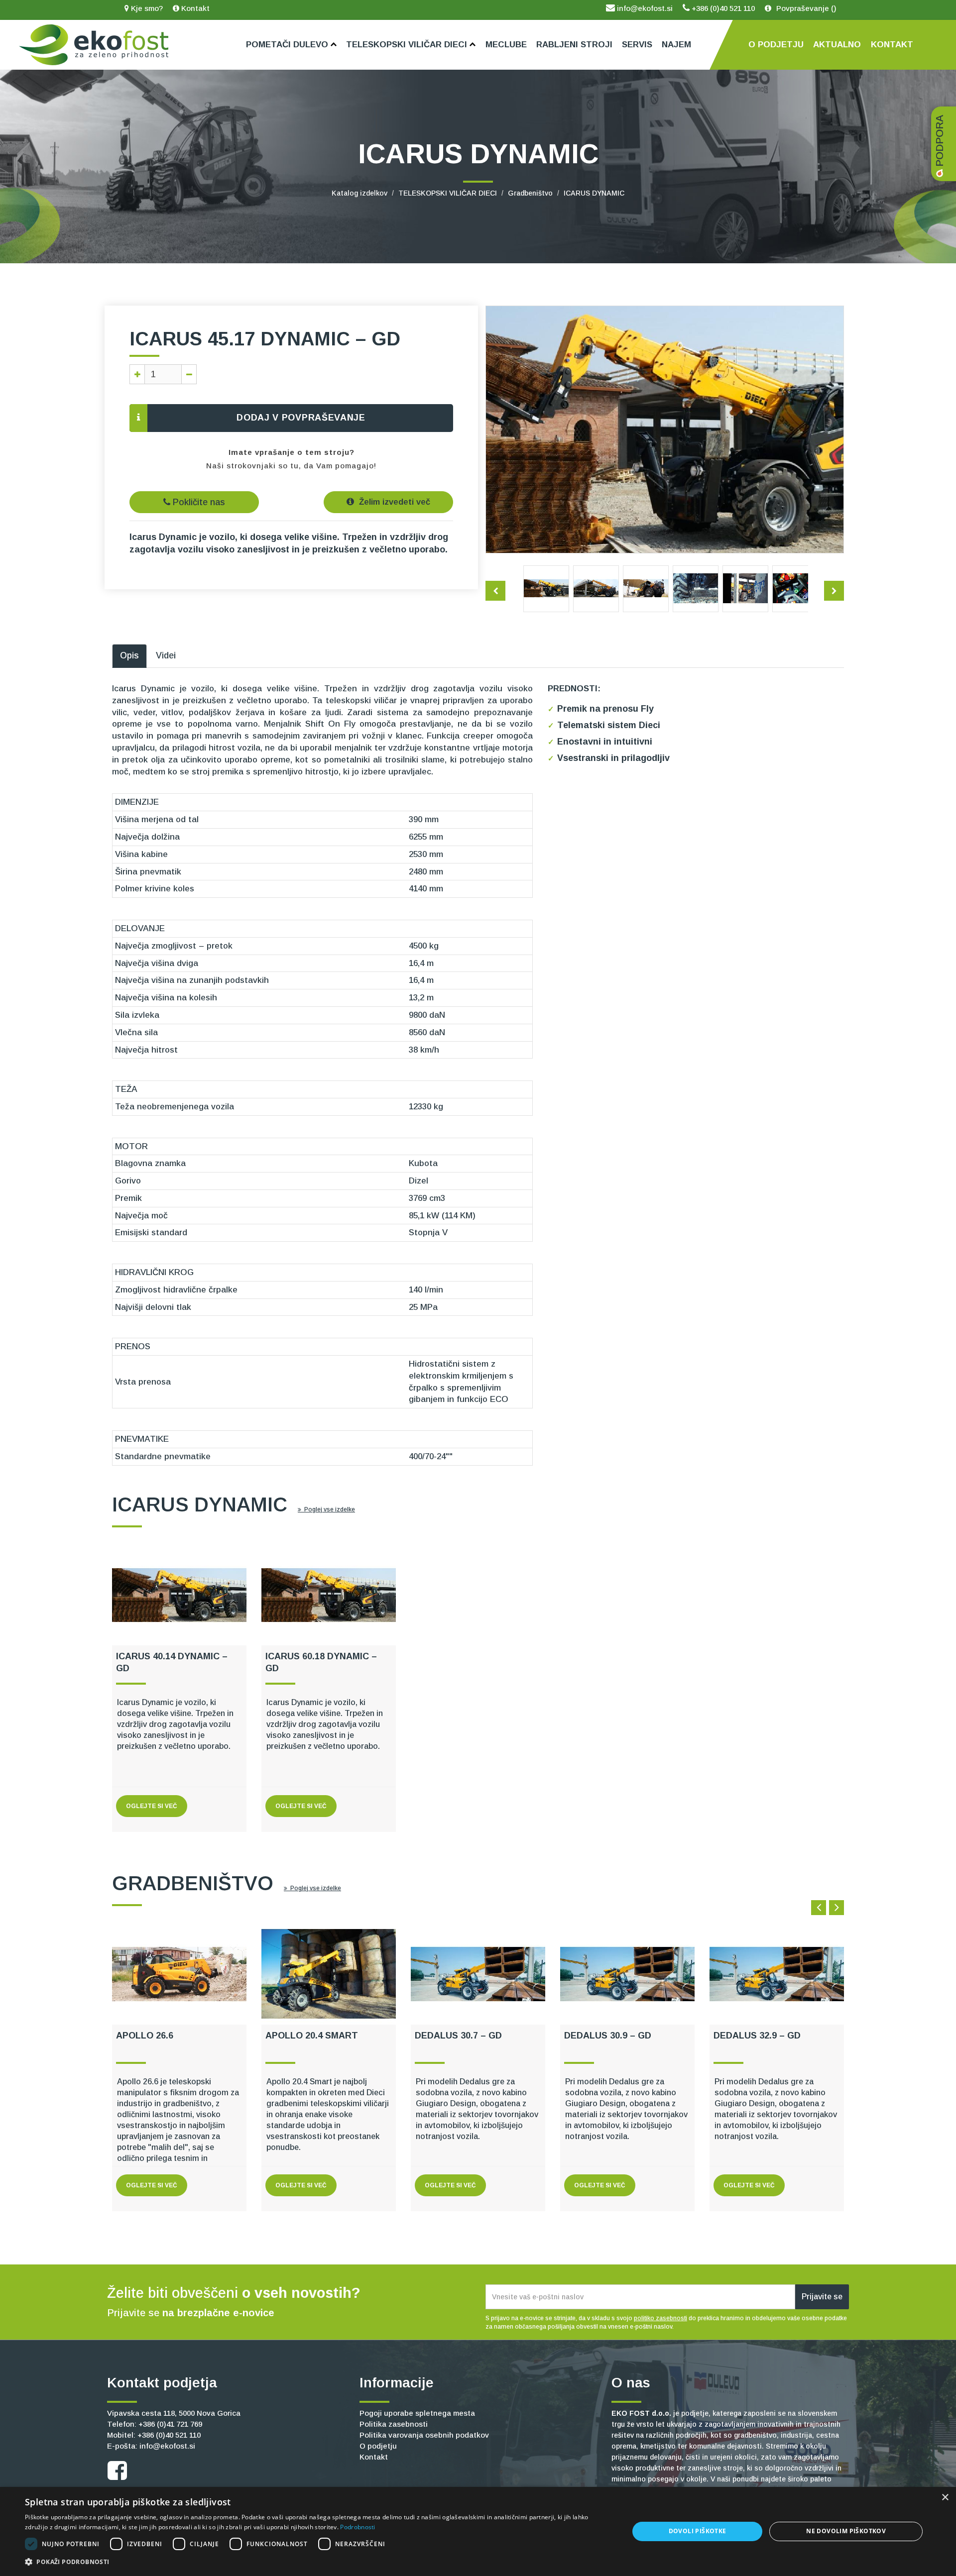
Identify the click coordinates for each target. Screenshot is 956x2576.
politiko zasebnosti (660, 2318)
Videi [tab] (166, 655)
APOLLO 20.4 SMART (312, 2036)
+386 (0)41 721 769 (170, 2424)
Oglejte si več (152, 1806)
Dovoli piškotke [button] (698, 2531)
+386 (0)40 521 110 (722, 8)
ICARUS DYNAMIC (594, 193)
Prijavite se (822, 2297)
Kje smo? (146, 8)
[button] (318, 2562)
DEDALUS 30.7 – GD (458, 2036)
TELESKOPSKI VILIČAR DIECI (448, 193)
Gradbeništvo (530, 193)
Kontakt (194, 8)
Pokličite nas (198, 502)
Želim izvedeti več (393, 502)
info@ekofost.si (644, 8)
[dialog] (478, 2531)
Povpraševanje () (805, 8)
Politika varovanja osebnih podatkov (424, 2435)
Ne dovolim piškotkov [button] (846, 2531)
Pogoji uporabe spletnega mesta (417, 2413)
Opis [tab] (129, 655)
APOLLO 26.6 (145, 2036)
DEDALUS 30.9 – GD (608, 2036)
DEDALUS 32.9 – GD (757, 2036)
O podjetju (378, 2446)
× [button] (945, 2498)
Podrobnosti (358, 2527)
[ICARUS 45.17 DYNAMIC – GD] (546, 588)
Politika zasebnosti (394, 2424)
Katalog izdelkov (359, 193)
